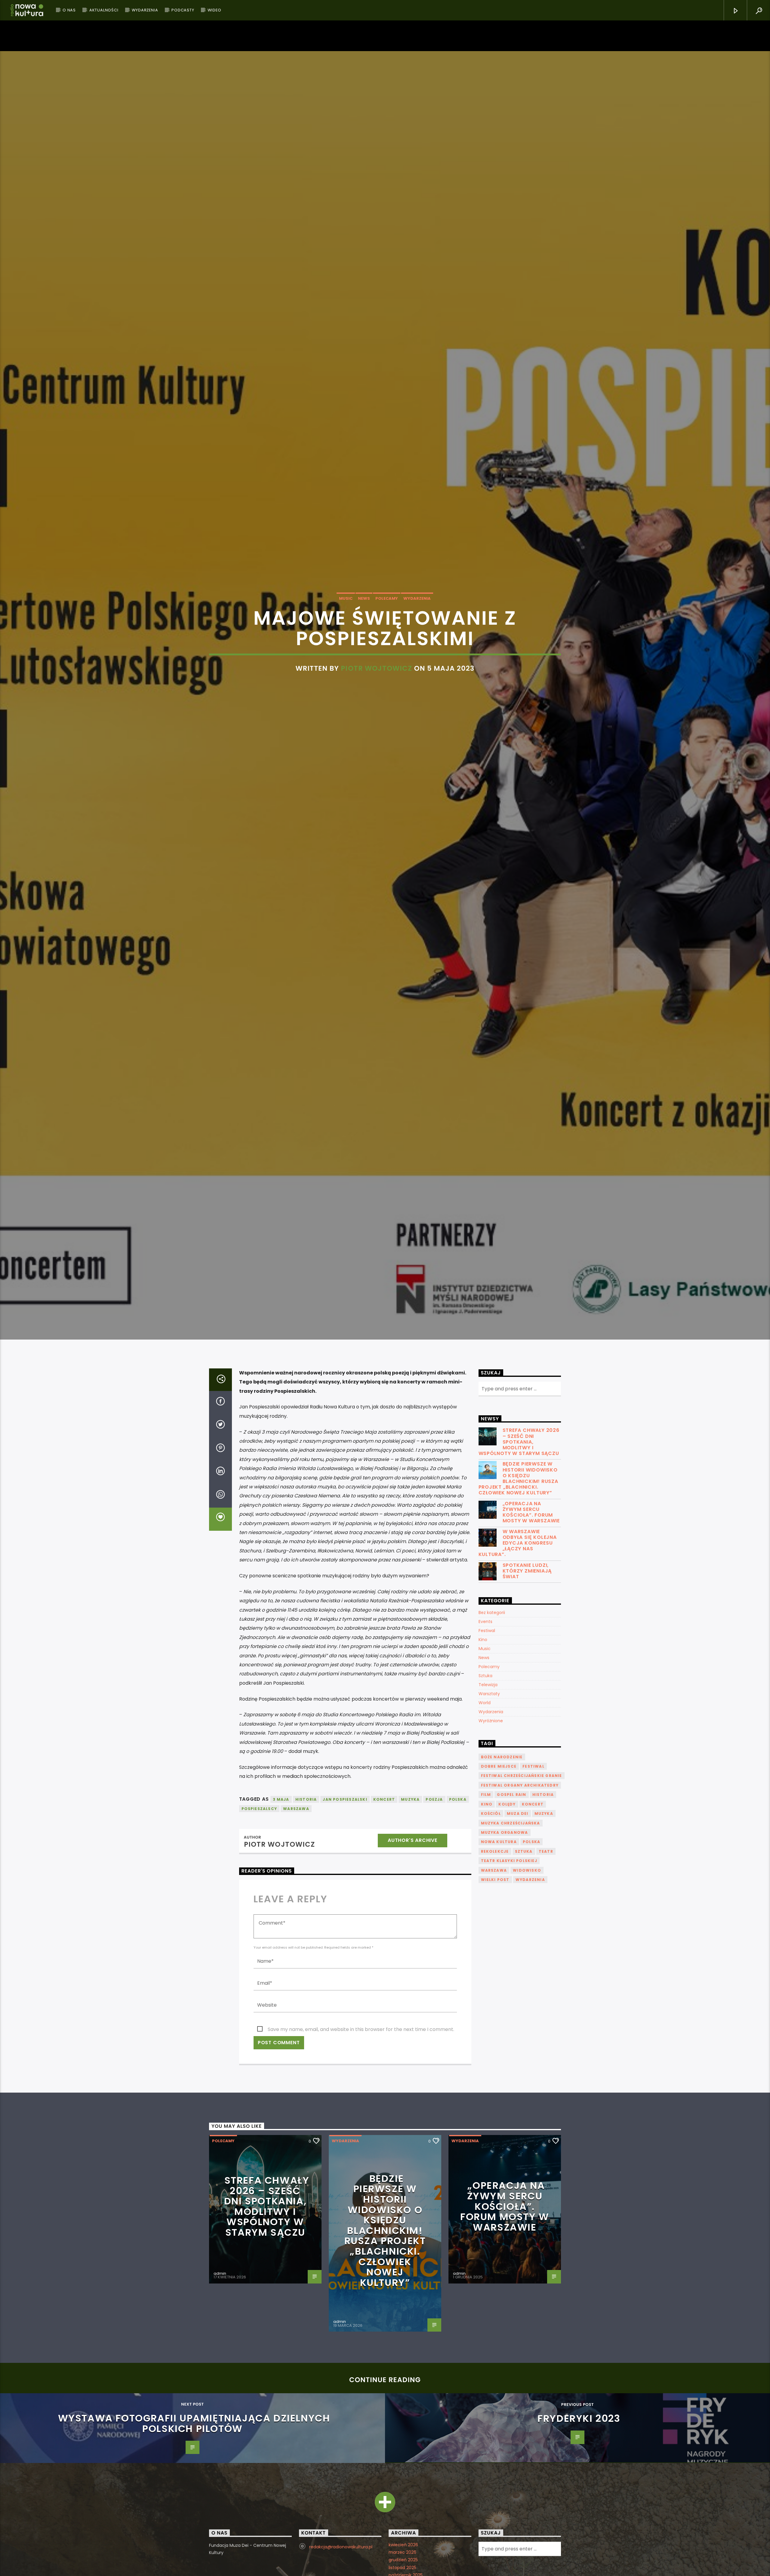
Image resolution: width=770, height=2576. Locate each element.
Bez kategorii (492, 1713)
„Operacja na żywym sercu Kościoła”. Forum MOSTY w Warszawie (531, 1612)
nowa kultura (499, 1942)
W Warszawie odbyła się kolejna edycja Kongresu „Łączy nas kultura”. (518, 1643)
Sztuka (485, 1776)
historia (306, 1899)
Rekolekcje (495, 1951)
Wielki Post (495, 1980)
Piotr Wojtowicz (376, 714)
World (485, 1803)
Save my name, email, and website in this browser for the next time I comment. (361, 2129)
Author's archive (413, 1940)
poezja (434, 1899)
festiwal (533, 1866)
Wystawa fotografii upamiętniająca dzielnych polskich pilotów (194, 2523)
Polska (458, 1899)
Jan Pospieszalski (345, 1899)
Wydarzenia (145, 10)
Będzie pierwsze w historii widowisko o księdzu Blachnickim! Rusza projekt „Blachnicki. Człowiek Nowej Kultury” (518, 1578)
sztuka (524, 1951)
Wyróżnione (491, 1821)
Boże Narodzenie (502, 1857)
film (486, 1895)
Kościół (491, 1914)
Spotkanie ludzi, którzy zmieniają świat (527, 1671)
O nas (69, 10)
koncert (384, 1899)
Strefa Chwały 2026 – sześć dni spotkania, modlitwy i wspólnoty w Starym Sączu (519, 1542)
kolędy (507, 1904)
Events (485, 1722)
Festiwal (487, 1731)
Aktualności (104, 10)
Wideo (214, 10)
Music (346, 645)
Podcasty (183, 10)
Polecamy (387, 645)
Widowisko (527, 1970)
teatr (546, 1951)
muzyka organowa (505, 1933)
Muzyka (410, 1899)
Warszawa (296, 1909)
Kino (483, 1740)
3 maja (281, 1899)
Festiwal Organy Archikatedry (520, 1885)
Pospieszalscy (259, 1909)
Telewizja (488, 1785)
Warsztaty (489, 1794)
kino (487, 1904)
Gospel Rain (511, 1895)
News (364, 645)
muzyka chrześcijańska (511, 1923)
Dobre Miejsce (499, 1866)
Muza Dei (518, 1914)
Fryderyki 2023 (579, 2518)
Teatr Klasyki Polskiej (509, 1961)
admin (220, 2374)
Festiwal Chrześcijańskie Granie (522, 1876)
